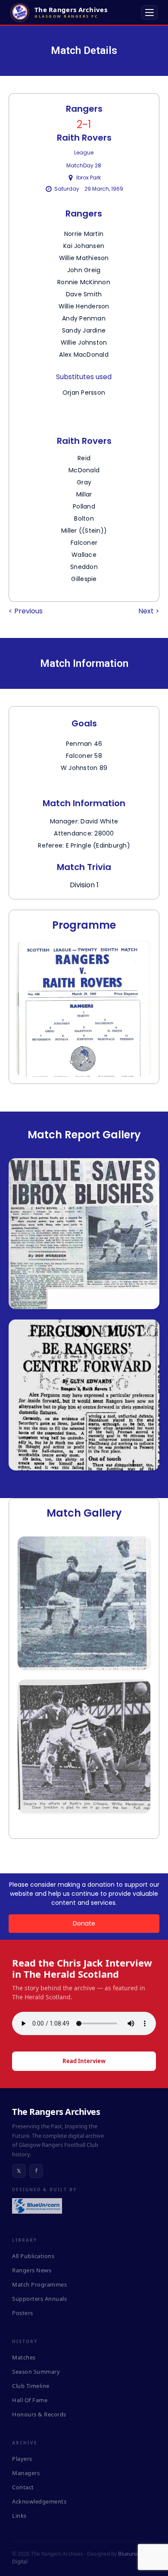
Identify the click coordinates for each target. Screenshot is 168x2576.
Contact (23, 2487)
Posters (23, 2313)
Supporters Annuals (39, 2299)
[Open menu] (149, 13)
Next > (149, 611)
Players (22, 2459)
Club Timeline (31, 2386)
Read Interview (84, 2061)
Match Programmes (39, 2284)
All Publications (33, 2256)
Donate (84, 1923)
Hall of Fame (30, 2400)
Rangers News (32, 2270)
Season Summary (36, 2372)
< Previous (26, 611)
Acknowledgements (39, 2501)
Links (19, 2516)
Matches (24, 2357)
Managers (26, 2473)
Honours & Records (39, 2414)
